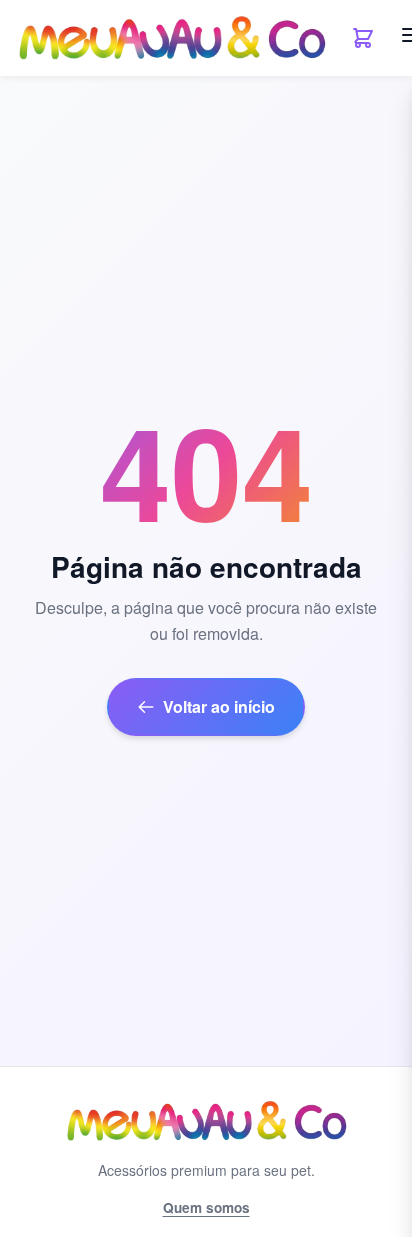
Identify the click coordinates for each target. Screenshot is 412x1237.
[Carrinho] (363, 38)
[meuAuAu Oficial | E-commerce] (171, 38)
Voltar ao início (219, 706)
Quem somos (206, 1207)
